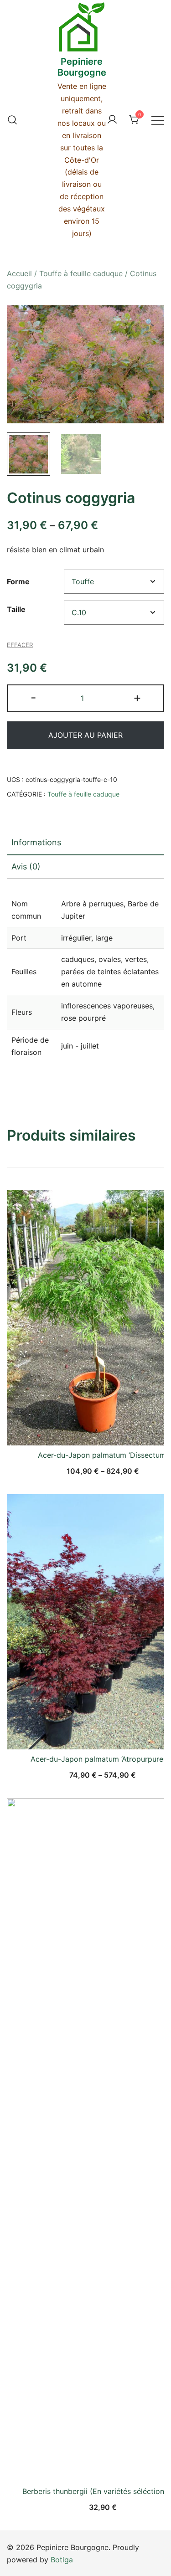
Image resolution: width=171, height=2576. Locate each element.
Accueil (19, 273)
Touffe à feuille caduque (81, 273)
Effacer (20, 645)
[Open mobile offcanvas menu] (158, 120)
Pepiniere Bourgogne (82, 67)
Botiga (62, 2560)
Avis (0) (26, 866)
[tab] (85, 843)
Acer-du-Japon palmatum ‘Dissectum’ (103, 1455)
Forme (18, 581)
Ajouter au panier (85, 735)
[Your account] (112, 120)
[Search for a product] (12, 120)
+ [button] (137, 697)
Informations (36, 842)
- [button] (34, 697)
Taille (16, 609)
